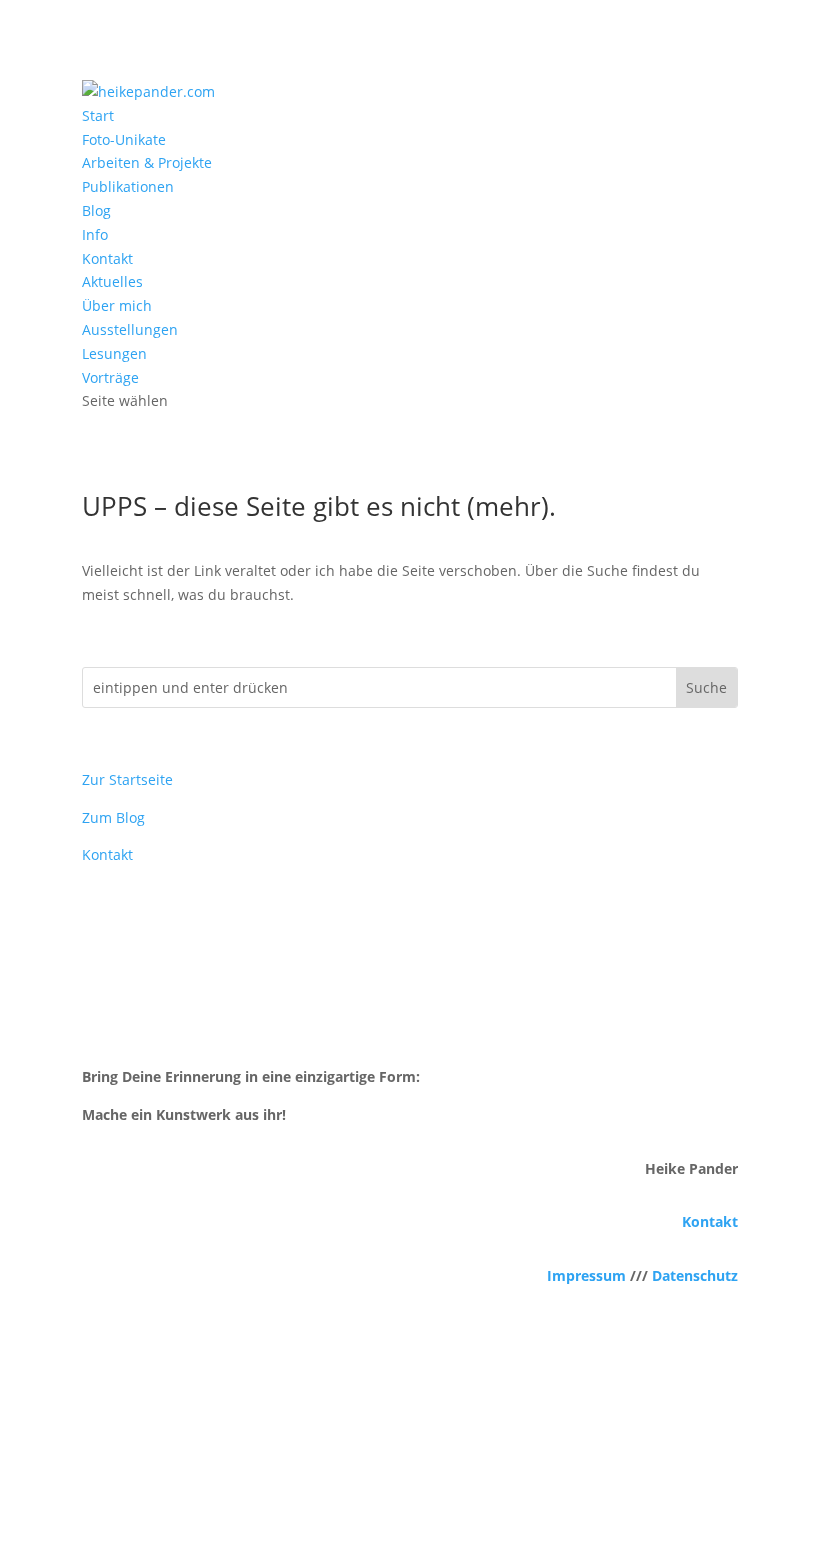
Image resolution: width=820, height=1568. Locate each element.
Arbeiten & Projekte (147, 162)
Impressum (586, 1275)
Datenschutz (695, 1275)
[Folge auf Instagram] (410, 1464)
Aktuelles (112, 281)
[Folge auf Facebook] (370, 1464)
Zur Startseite (127, 779)
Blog (96, 210)
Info (95, 234)
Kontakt (107, 258)
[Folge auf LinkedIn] (450, 1464)
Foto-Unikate (124, 139)
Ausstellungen (130, 329)
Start (98, 115)
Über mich (117, 305)
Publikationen (128, 186)
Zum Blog (113, 817)
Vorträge (110, 377)
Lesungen (114, 353)
